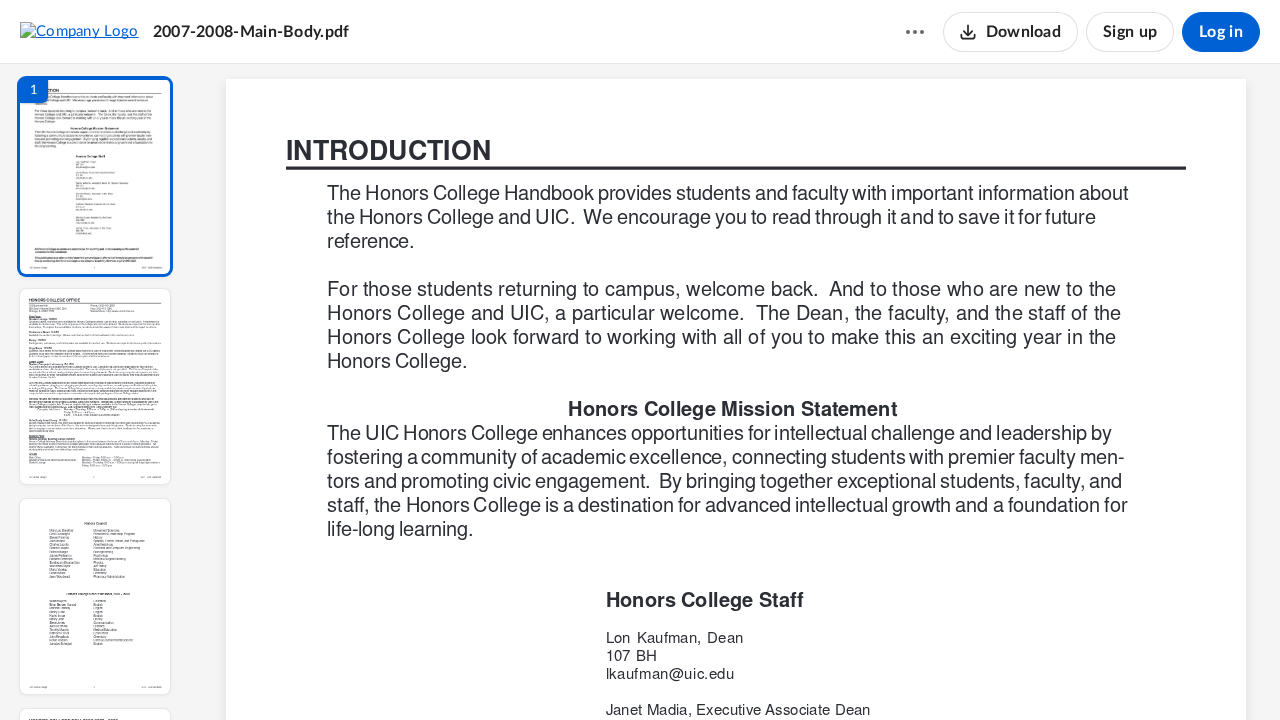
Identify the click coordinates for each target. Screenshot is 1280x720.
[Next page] (696, 671)
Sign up (1130, 32)
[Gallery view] (884, 671)
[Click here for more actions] (915, 32)
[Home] (79, 31)
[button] (95, 176)
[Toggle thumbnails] (552, 671)
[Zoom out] (738, 671)
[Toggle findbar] (588, 671)
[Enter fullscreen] (920, 671)
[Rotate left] (846, 671)
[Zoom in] (806, 671)
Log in (1221, 32)
